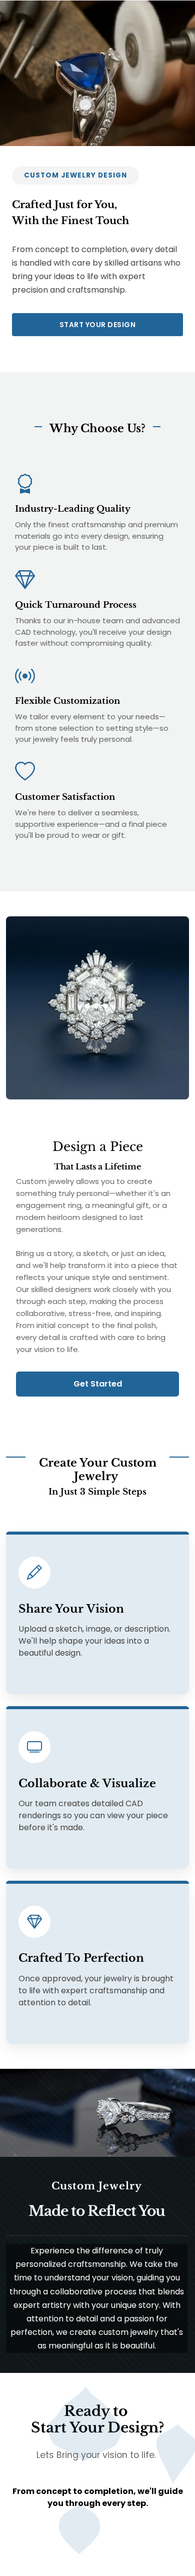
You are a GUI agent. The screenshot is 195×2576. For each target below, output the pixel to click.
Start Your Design (98, 325)
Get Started (98, 1384)
